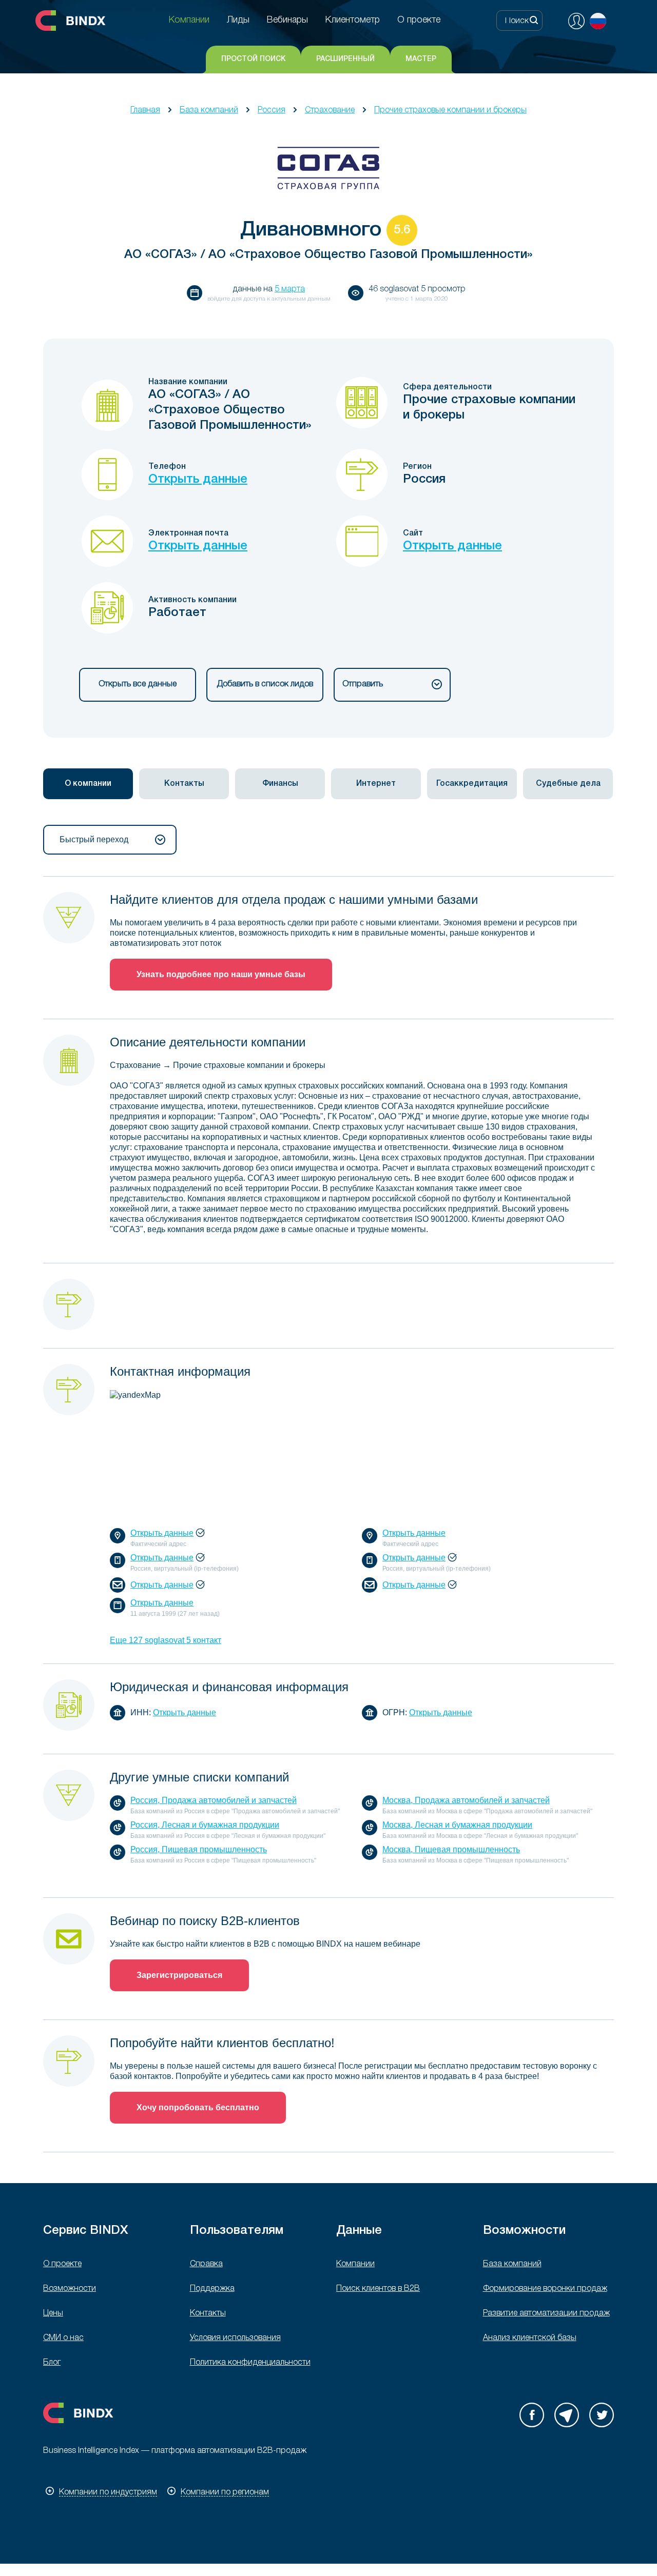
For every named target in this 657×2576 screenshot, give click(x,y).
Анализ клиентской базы (530, 2338)
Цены (53, 2313)
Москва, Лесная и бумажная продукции (457, 1825)
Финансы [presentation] (280, 784)
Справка (206, 2264)
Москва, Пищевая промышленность (451, 1849)
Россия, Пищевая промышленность (199, 1849)
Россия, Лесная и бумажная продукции (205, 1825)
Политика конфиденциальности (250, 2363)
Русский (598, 21)
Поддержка (212, 2289)
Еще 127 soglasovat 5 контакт (166, 1640)
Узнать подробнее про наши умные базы (221, 974)
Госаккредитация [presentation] (472, 784)
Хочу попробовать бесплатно (198, 2107)
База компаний (209, 110)
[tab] (88, 784)
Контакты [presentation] (184, 784)
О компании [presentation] (88, 784)
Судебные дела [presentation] (568, 784)
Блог (52, 2363)
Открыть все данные (138, 684)
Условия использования (235, 2338)
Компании (355, 2264)
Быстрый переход (94, 839)
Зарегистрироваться (179, 1975)
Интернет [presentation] (376, 784)
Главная (145, 110)
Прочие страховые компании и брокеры (450, 110)
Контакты (208, 2313)
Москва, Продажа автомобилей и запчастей (466, 1800)
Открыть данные (198, 480)
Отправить (363, 684)
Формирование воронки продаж (545, 2289)
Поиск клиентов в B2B (378, 2289)
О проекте (62, 2264)
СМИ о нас (63, 2338)
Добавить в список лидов (265, 684)
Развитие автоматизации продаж (546, 2313)
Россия (272, 110)
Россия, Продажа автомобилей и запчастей (214, 1800)
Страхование (330, 110)
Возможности (70, 2289)
